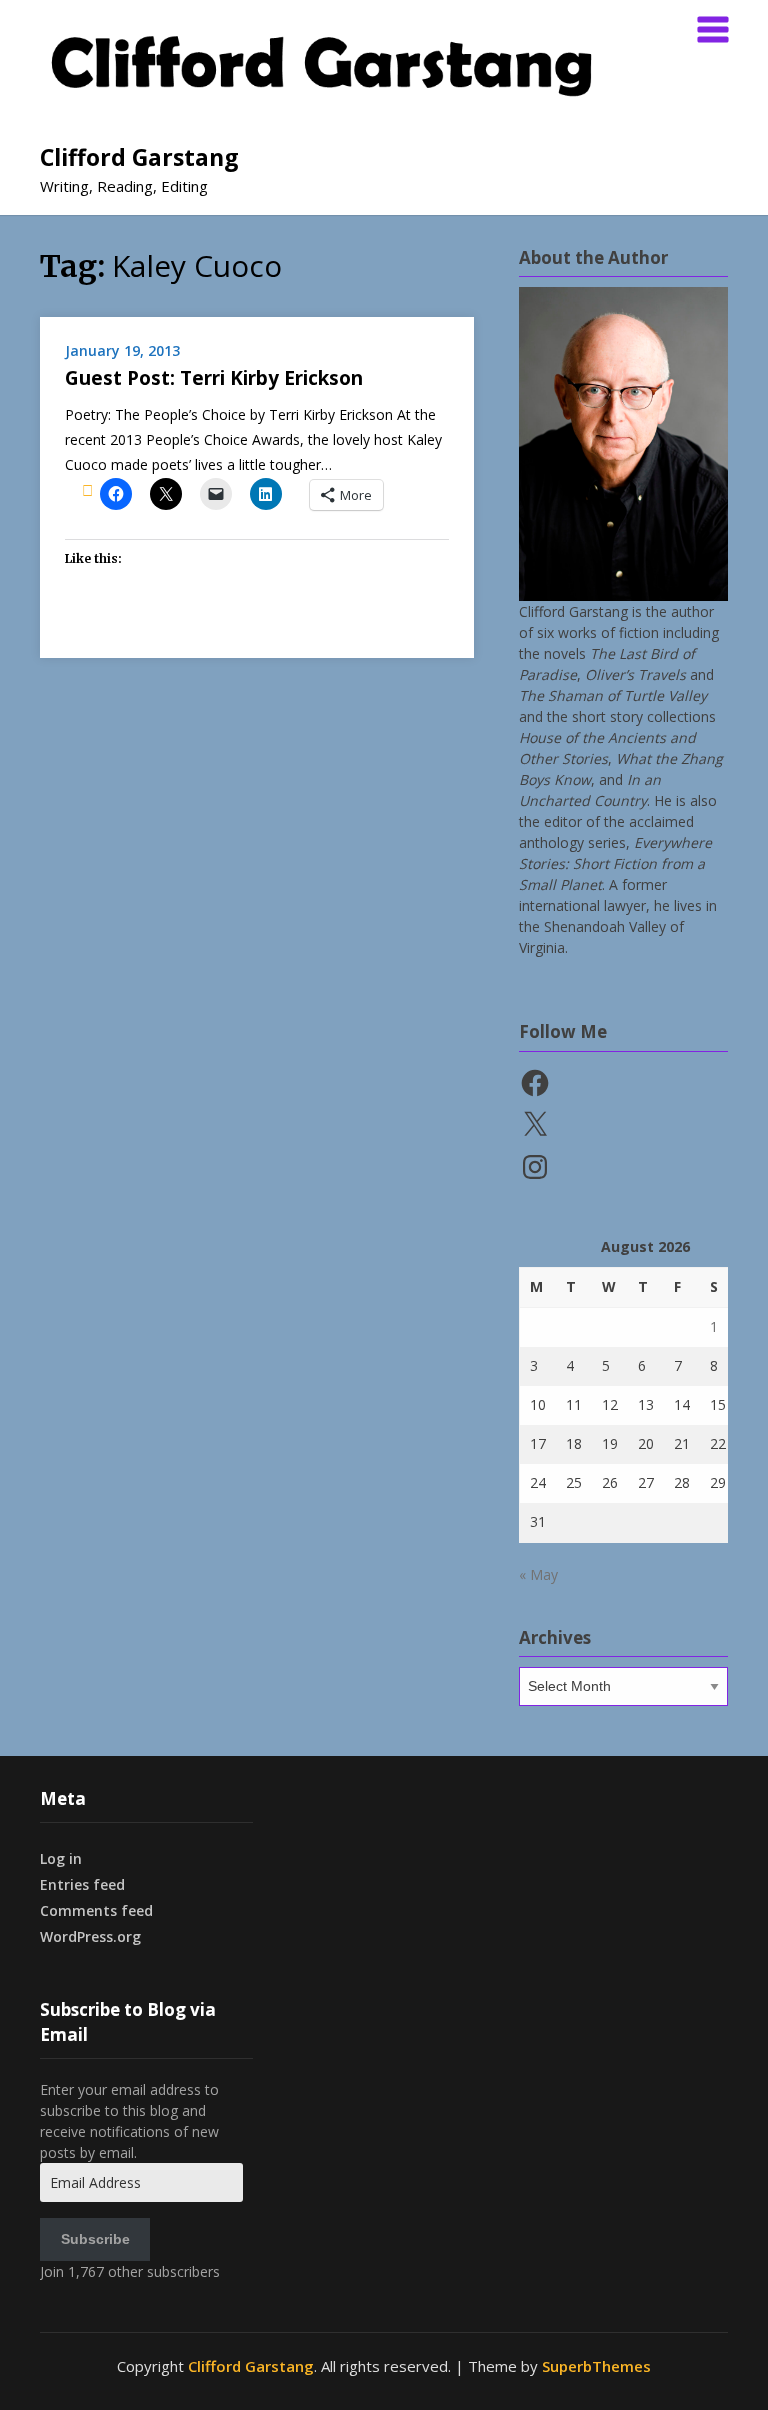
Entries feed (82, 1884)
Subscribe (95, 2239)
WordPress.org (90, 1936)
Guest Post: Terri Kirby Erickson (214, 378)
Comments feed (96, 1910)
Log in (61, 1858)
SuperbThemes (596, 2366)
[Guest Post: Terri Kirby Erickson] (87, 490)
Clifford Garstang (139, 157)
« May (538, 1574)
